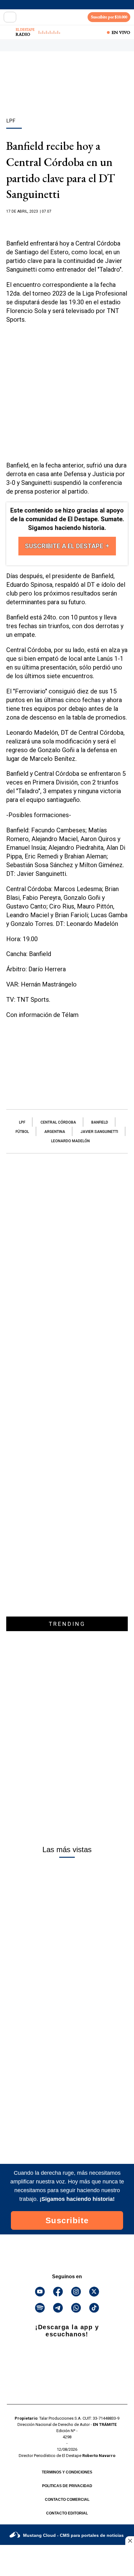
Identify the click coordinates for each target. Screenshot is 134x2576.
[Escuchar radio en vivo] (8, 32)
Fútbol (22, 1132)
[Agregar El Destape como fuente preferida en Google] (67, 223)
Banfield (100, 1122)
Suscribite (67, 2220)
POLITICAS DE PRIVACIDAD (67, 2486)
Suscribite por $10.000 (109, 17)
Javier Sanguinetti (99, 1132)
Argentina (55, 1132)
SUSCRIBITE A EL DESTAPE (65, 546)
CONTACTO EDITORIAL (67, 2513)
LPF (22, 1122)
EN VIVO (121, 32)
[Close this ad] (130, 2541)
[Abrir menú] (10, 17)
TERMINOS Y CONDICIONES (67, 2472)
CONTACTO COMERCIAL (67, 2500)
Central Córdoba (58, 1122)
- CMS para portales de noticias (73, 2535)
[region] (67, 95)
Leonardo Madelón (70, 1141)
